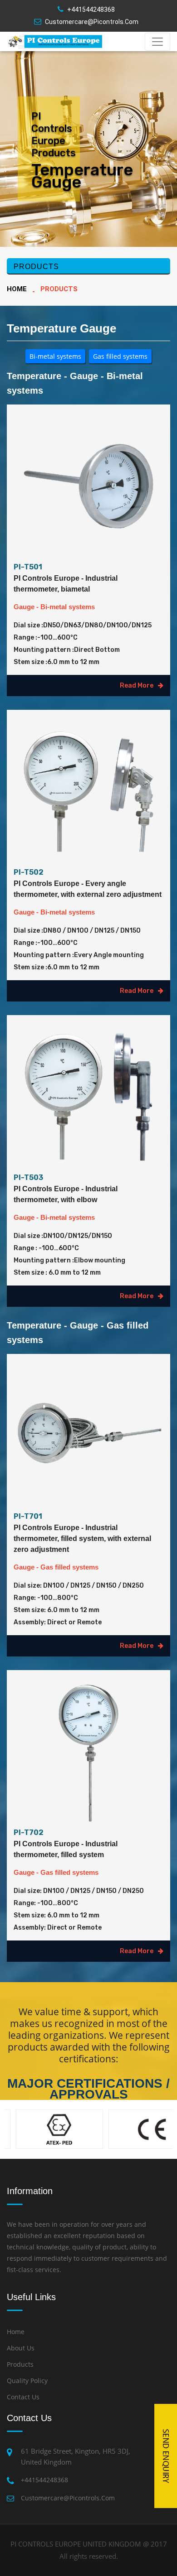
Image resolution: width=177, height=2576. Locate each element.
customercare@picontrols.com (92, 22)
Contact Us (23, 2397)
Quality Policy (27, 2381)
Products (20, 2364)
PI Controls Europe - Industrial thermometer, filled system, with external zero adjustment (82, 1538)
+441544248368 (91, 10)
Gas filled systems (120, 356)
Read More (137, 686)
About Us (21, 2348)
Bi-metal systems (55, 356)
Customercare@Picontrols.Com (68, 2498)
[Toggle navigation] (157, 42)
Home (17, 289)
